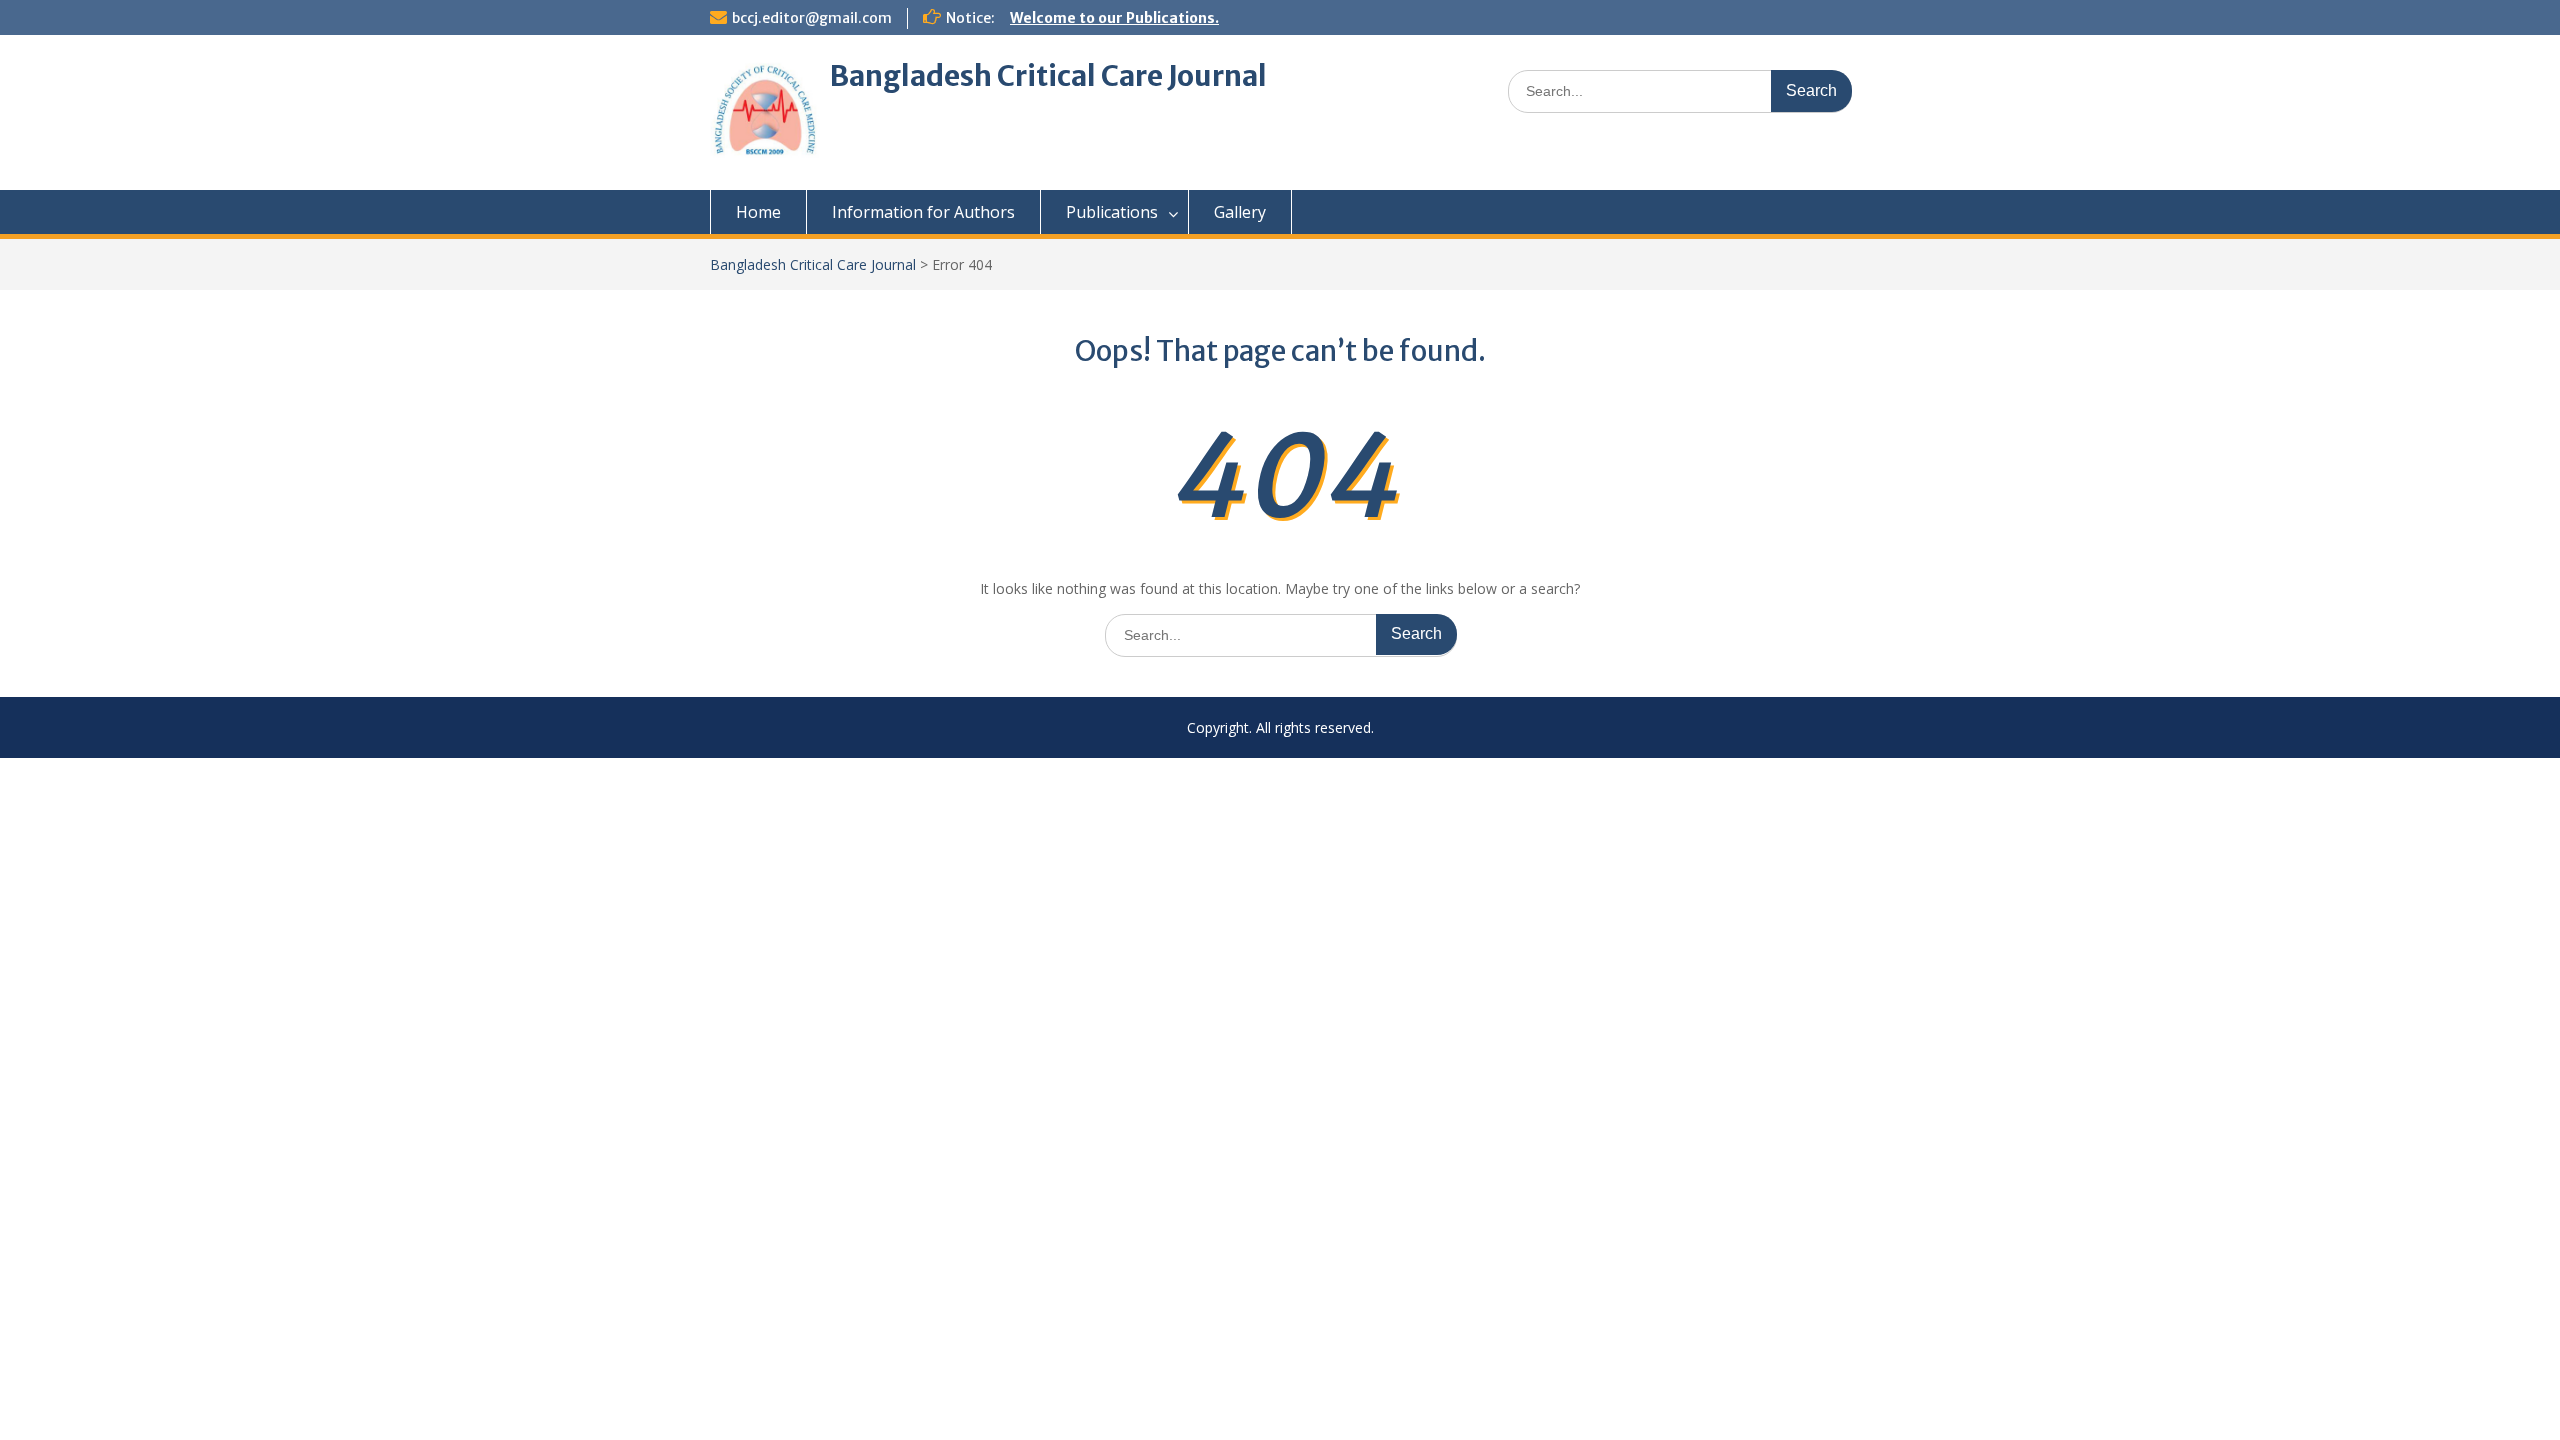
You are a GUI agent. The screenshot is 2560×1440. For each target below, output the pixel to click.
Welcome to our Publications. (1114, 18)
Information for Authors (923, 212)
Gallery (1240, 212)
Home (758, 212)
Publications (1112, 212)
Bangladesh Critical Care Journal (1048, 76)
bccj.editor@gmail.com (812, 18)
